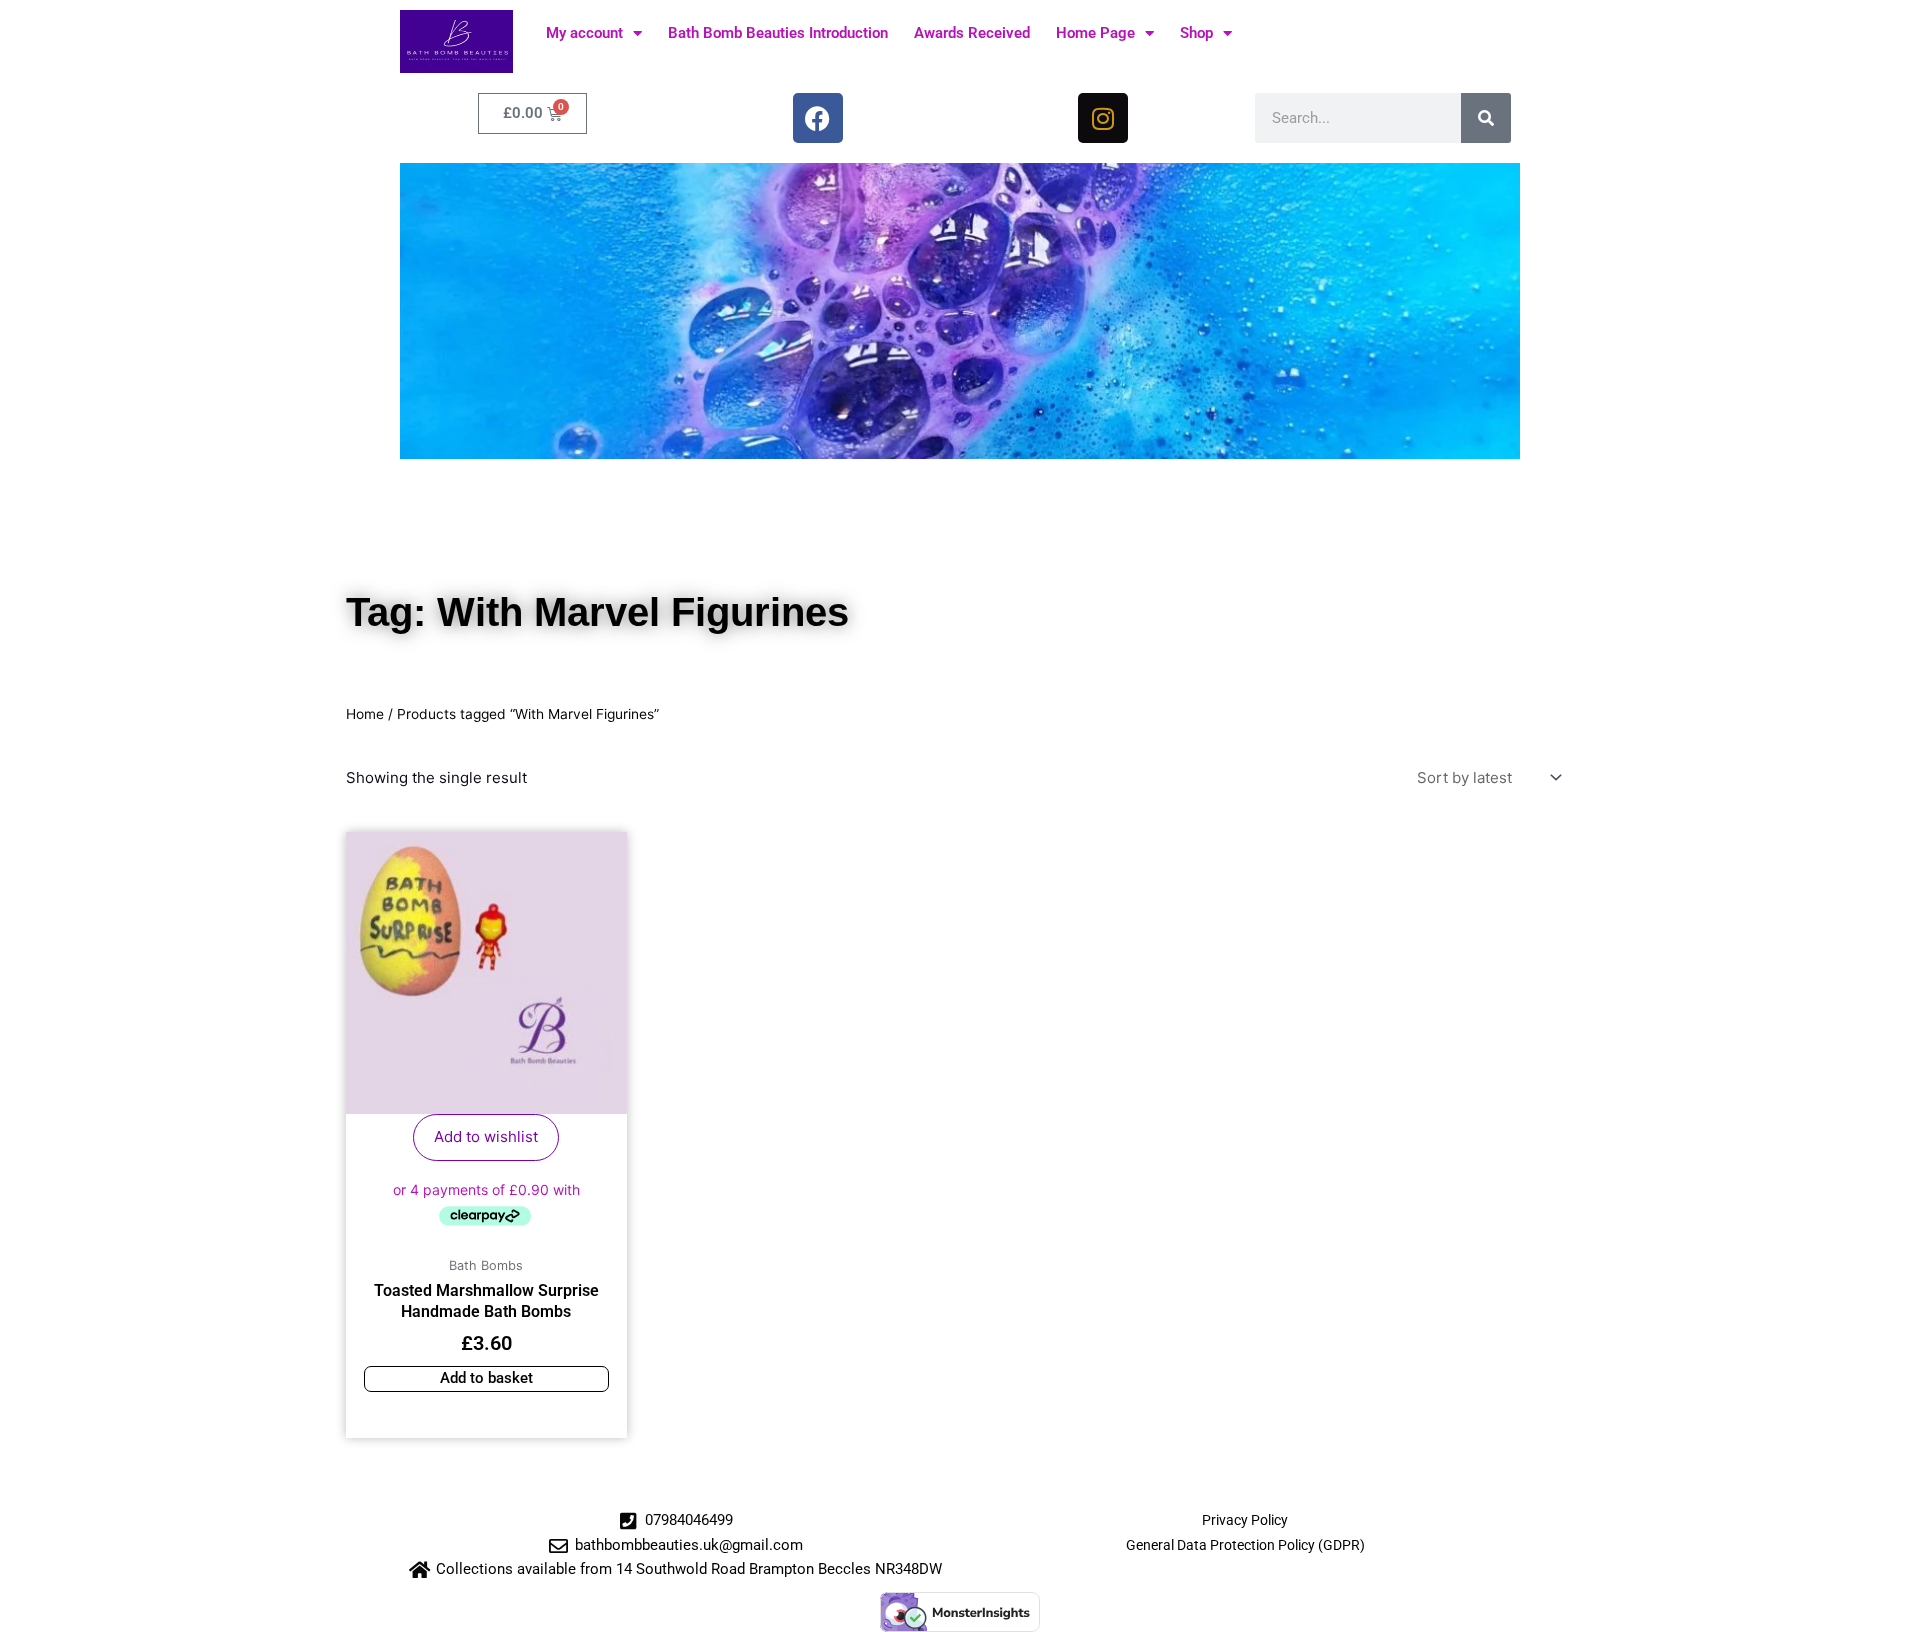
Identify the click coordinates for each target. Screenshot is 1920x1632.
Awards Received (972, 33)
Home (365, 714)
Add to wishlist (486, 1136)
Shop (1196, 33)
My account (584, 33)
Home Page (1095, 33)
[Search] (1486, 118)
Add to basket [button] (486, 1378)
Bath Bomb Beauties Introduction (778, 33)
